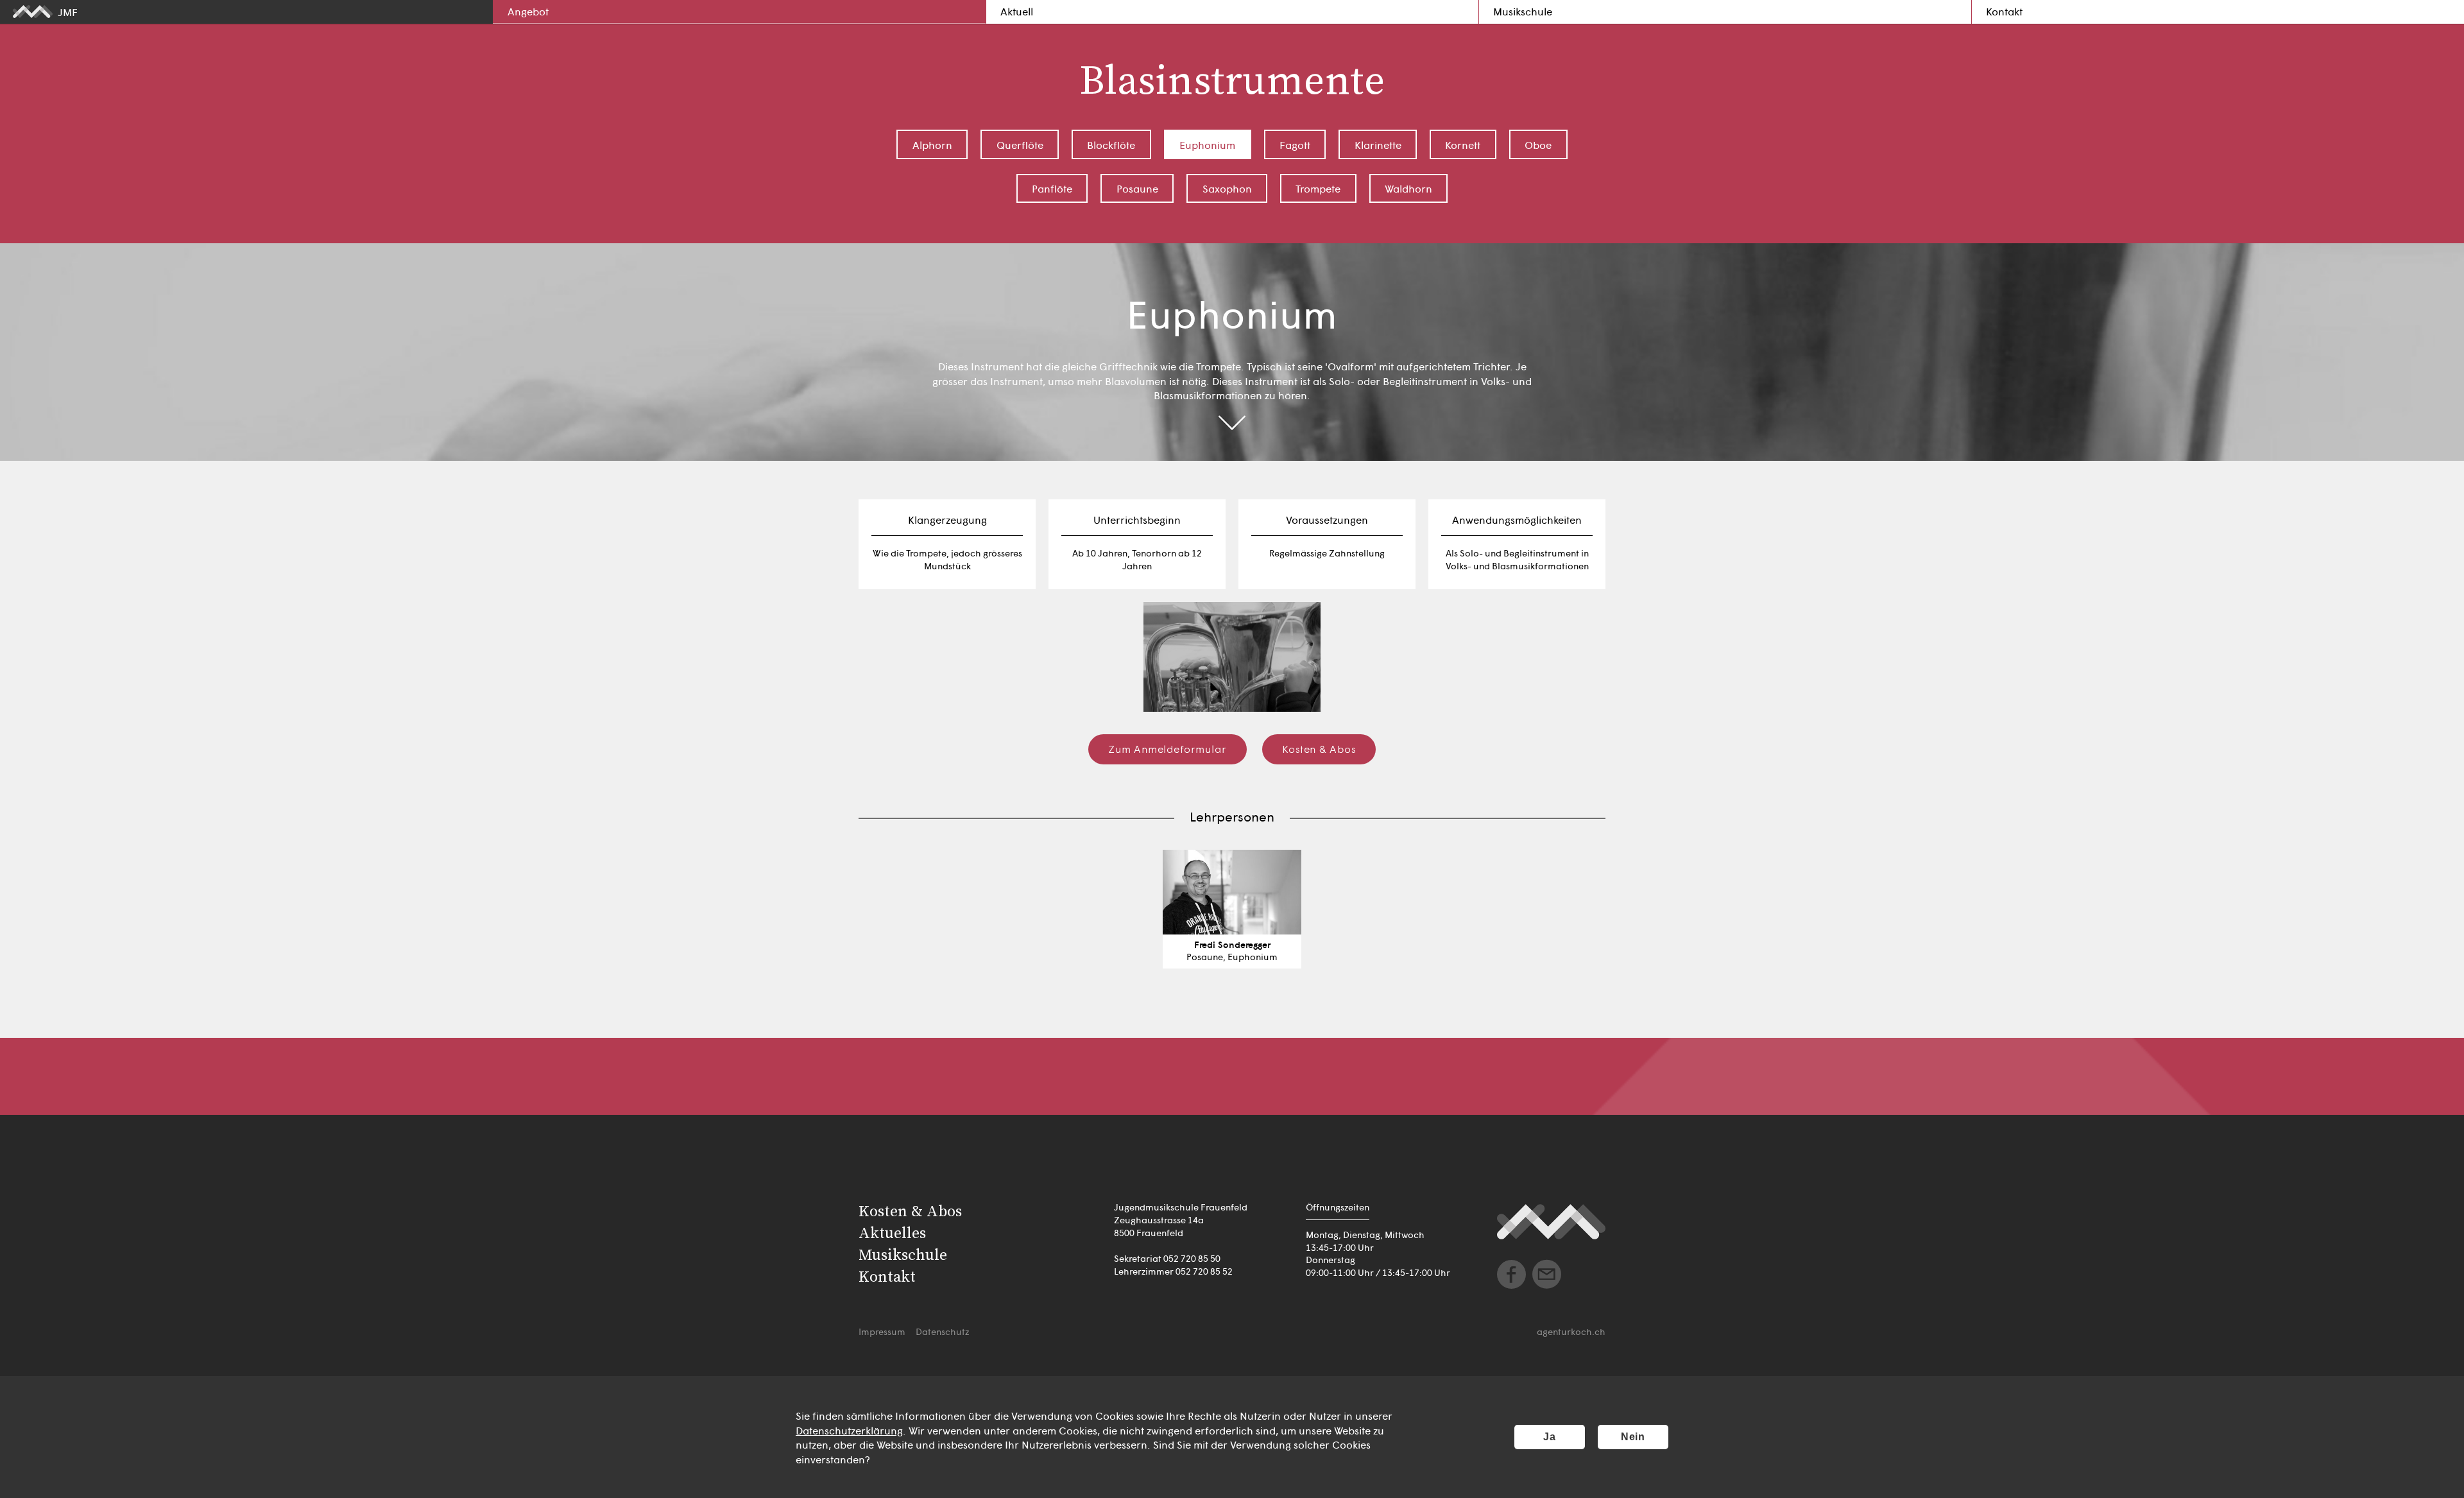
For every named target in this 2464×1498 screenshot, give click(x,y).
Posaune (1137, 188)
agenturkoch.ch (1571, 1331)
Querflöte (1020, 144)
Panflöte (1052, 188)
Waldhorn (1408, 188)
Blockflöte (1111, 144)
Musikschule (1523, 11)
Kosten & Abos (1319, 748)
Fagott (1295, 144)
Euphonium (1207, 144)
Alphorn (932, 144)
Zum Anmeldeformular (1168, 748)
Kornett (1463, 144)
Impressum (882, 1331)
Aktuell (1017, 11)
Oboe (1538, 144)
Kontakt (2004, 11)
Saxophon (1227, 188)
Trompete (1318, 188)
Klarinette (1378, 144)
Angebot (528, 11)
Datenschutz (942, 1331)
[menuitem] (739, 12)
